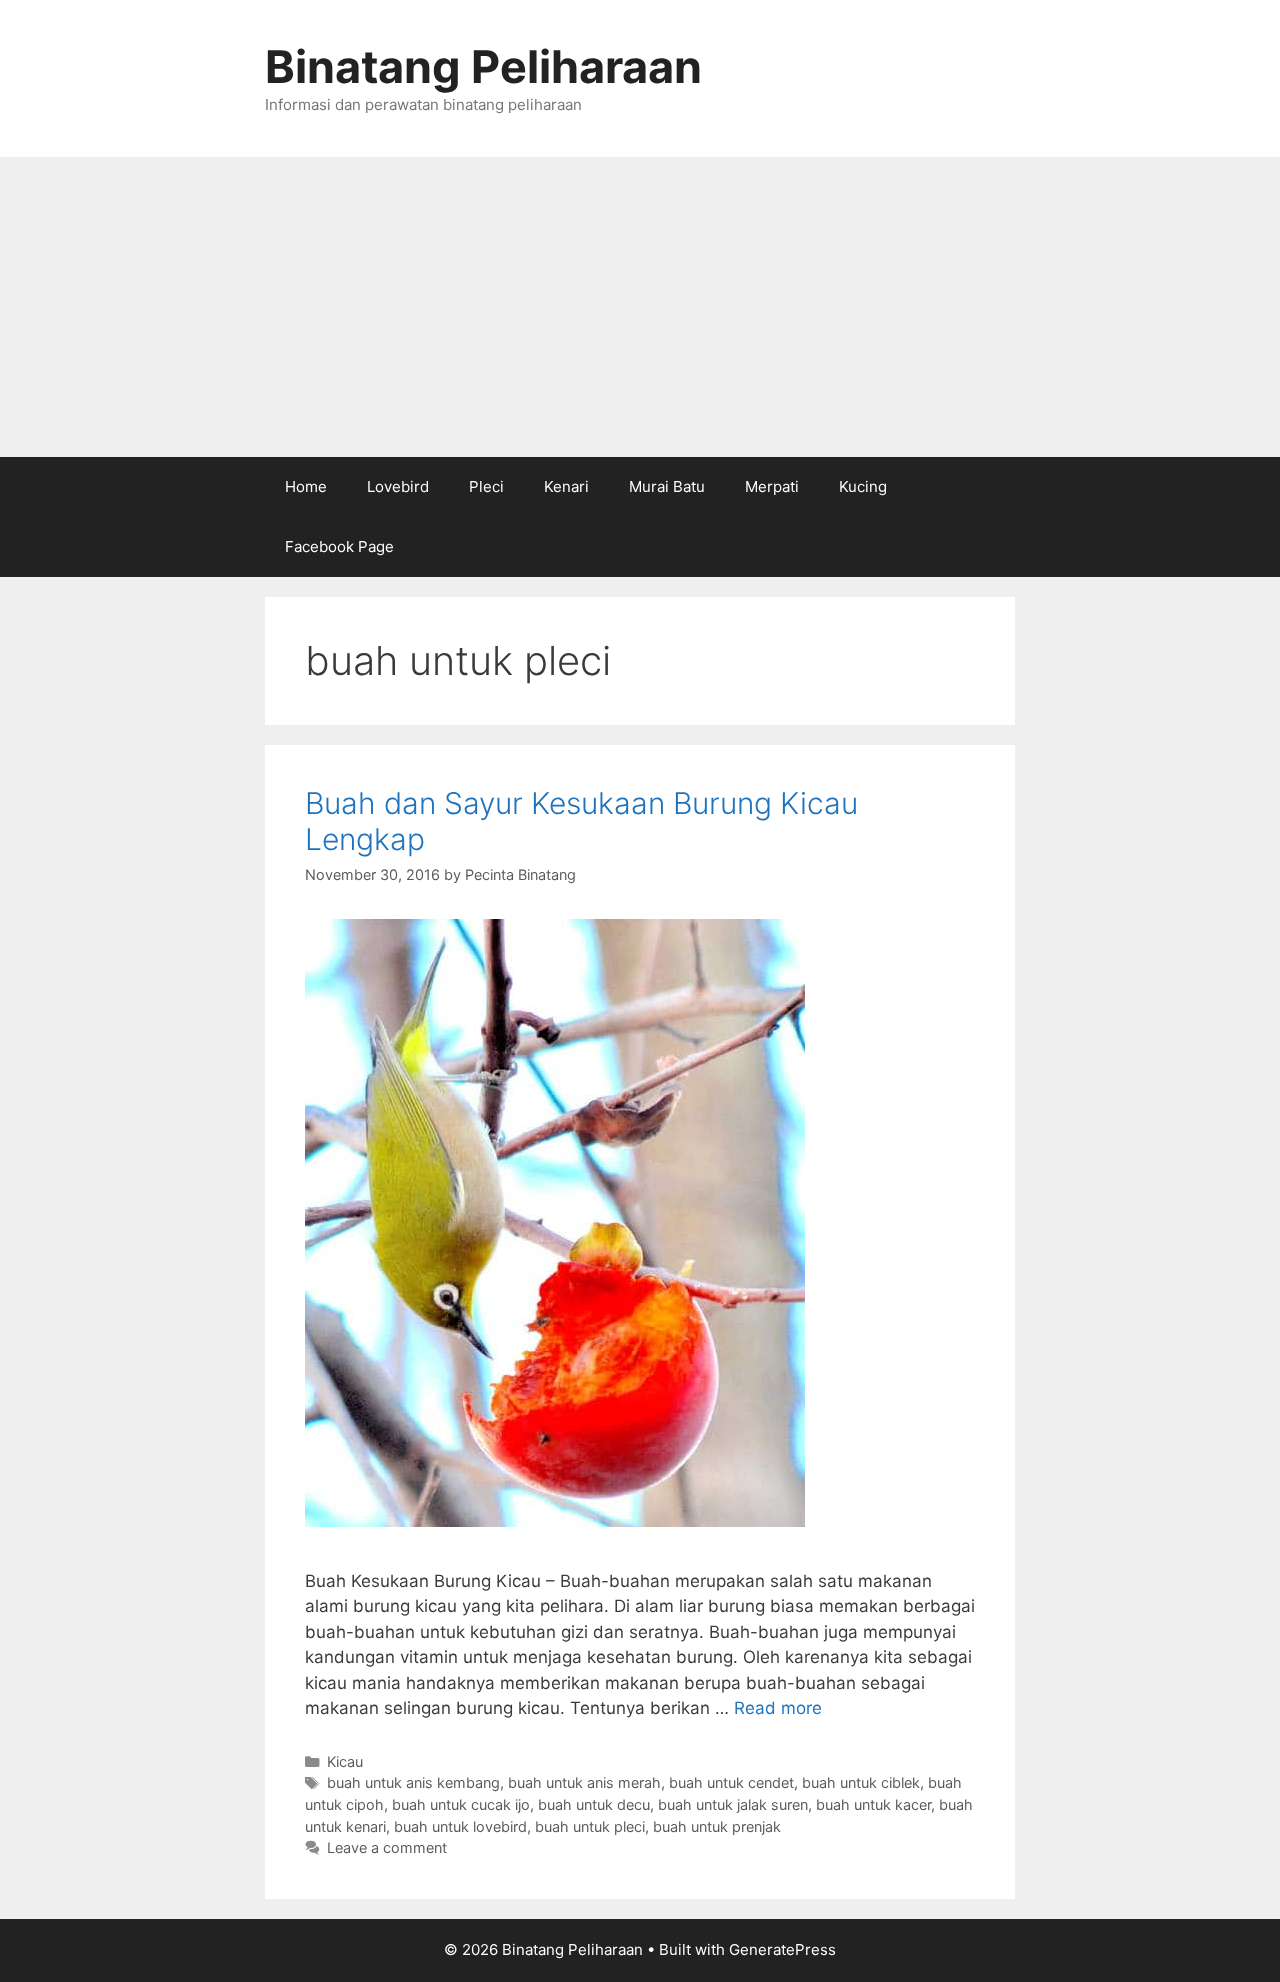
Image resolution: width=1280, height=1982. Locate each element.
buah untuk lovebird (460, 1826)
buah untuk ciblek (861, 1782)
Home (306, 486)
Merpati (772, 486)
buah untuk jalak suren (733, 1804)
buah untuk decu (594, 1804)
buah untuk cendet (731, 1782)
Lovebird (398, 486)
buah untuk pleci (590, 1826)
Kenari (566, 486)
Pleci (486, 486)
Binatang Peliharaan (483, 66)
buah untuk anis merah (584, 1782)
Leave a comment (387, 1847)
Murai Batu (667, 486)
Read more (778, 1708)
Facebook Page (339, 546)
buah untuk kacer (873, 1804)
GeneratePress (782, 1949)
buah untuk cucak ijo (461, 1804)
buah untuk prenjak (717, 1826)
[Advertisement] (640, 307)
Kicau (345, 1761)
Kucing (863, 486)
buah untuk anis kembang (413, 1782)
